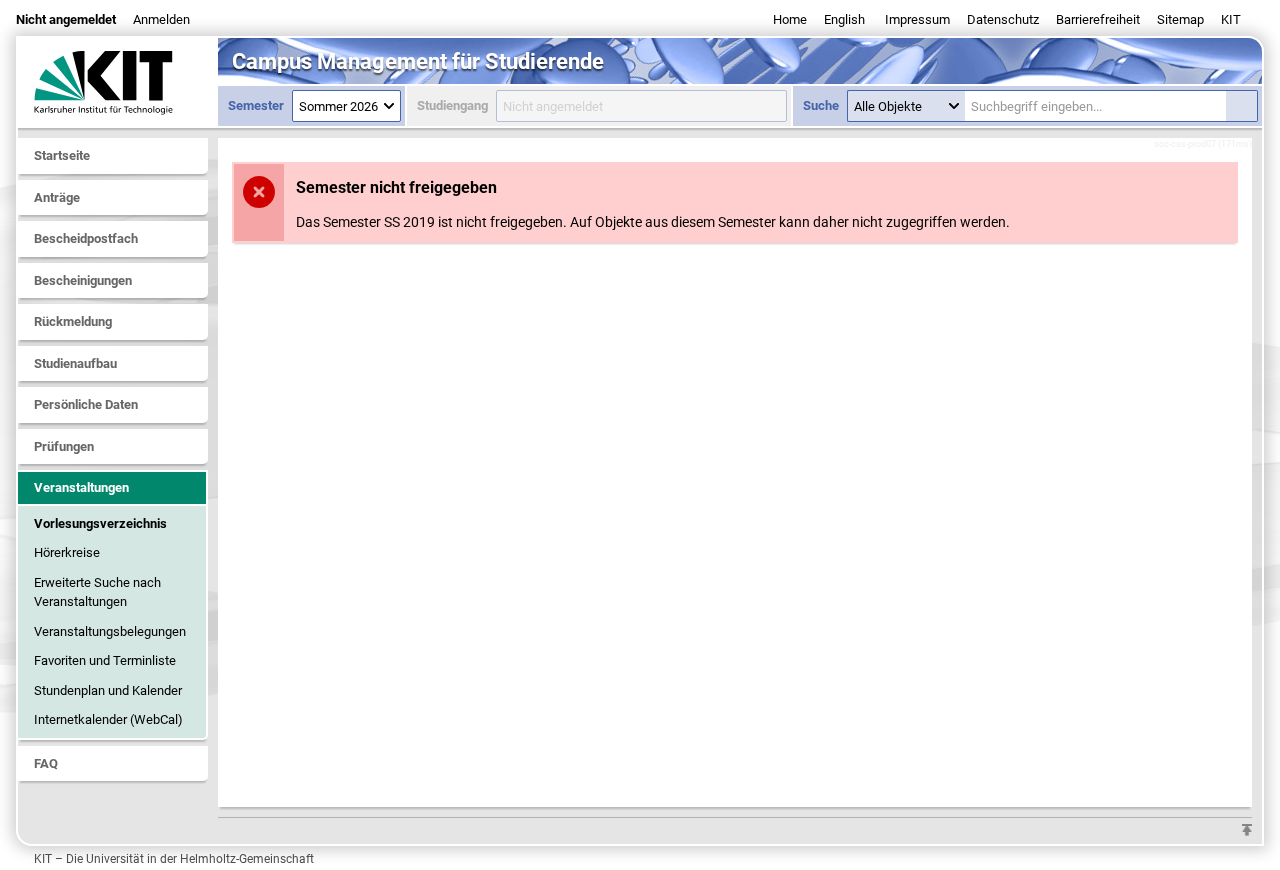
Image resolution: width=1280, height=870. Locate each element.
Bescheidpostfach (86, 238)
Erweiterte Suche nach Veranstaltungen (97, 592)
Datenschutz (1003, 19)
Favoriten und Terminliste (105, 660)
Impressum (917, 19)
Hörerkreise (67, 552)
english (844, 19)
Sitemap (1180, 19)
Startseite (62, 155)
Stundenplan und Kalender (108, 690)
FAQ (46, 763)
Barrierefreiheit (1098, 19)
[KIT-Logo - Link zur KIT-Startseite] (118, 82)
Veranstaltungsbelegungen (110, 631)
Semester (256, 105)
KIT (1231, 19)
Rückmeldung (73, 321)
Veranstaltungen (81, 487)
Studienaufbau (75, 363)
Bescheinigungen (83, 280)
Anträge (57, 197)
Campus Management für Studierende (418, 61)
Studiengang (452, 105)
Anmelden (161, 19)
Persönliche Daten (86, 404)
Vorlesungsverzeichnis (100, 523)
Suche (821, 105)
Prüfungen (64, 446)
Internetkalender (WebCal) (108, 719)
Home (790, 19)
